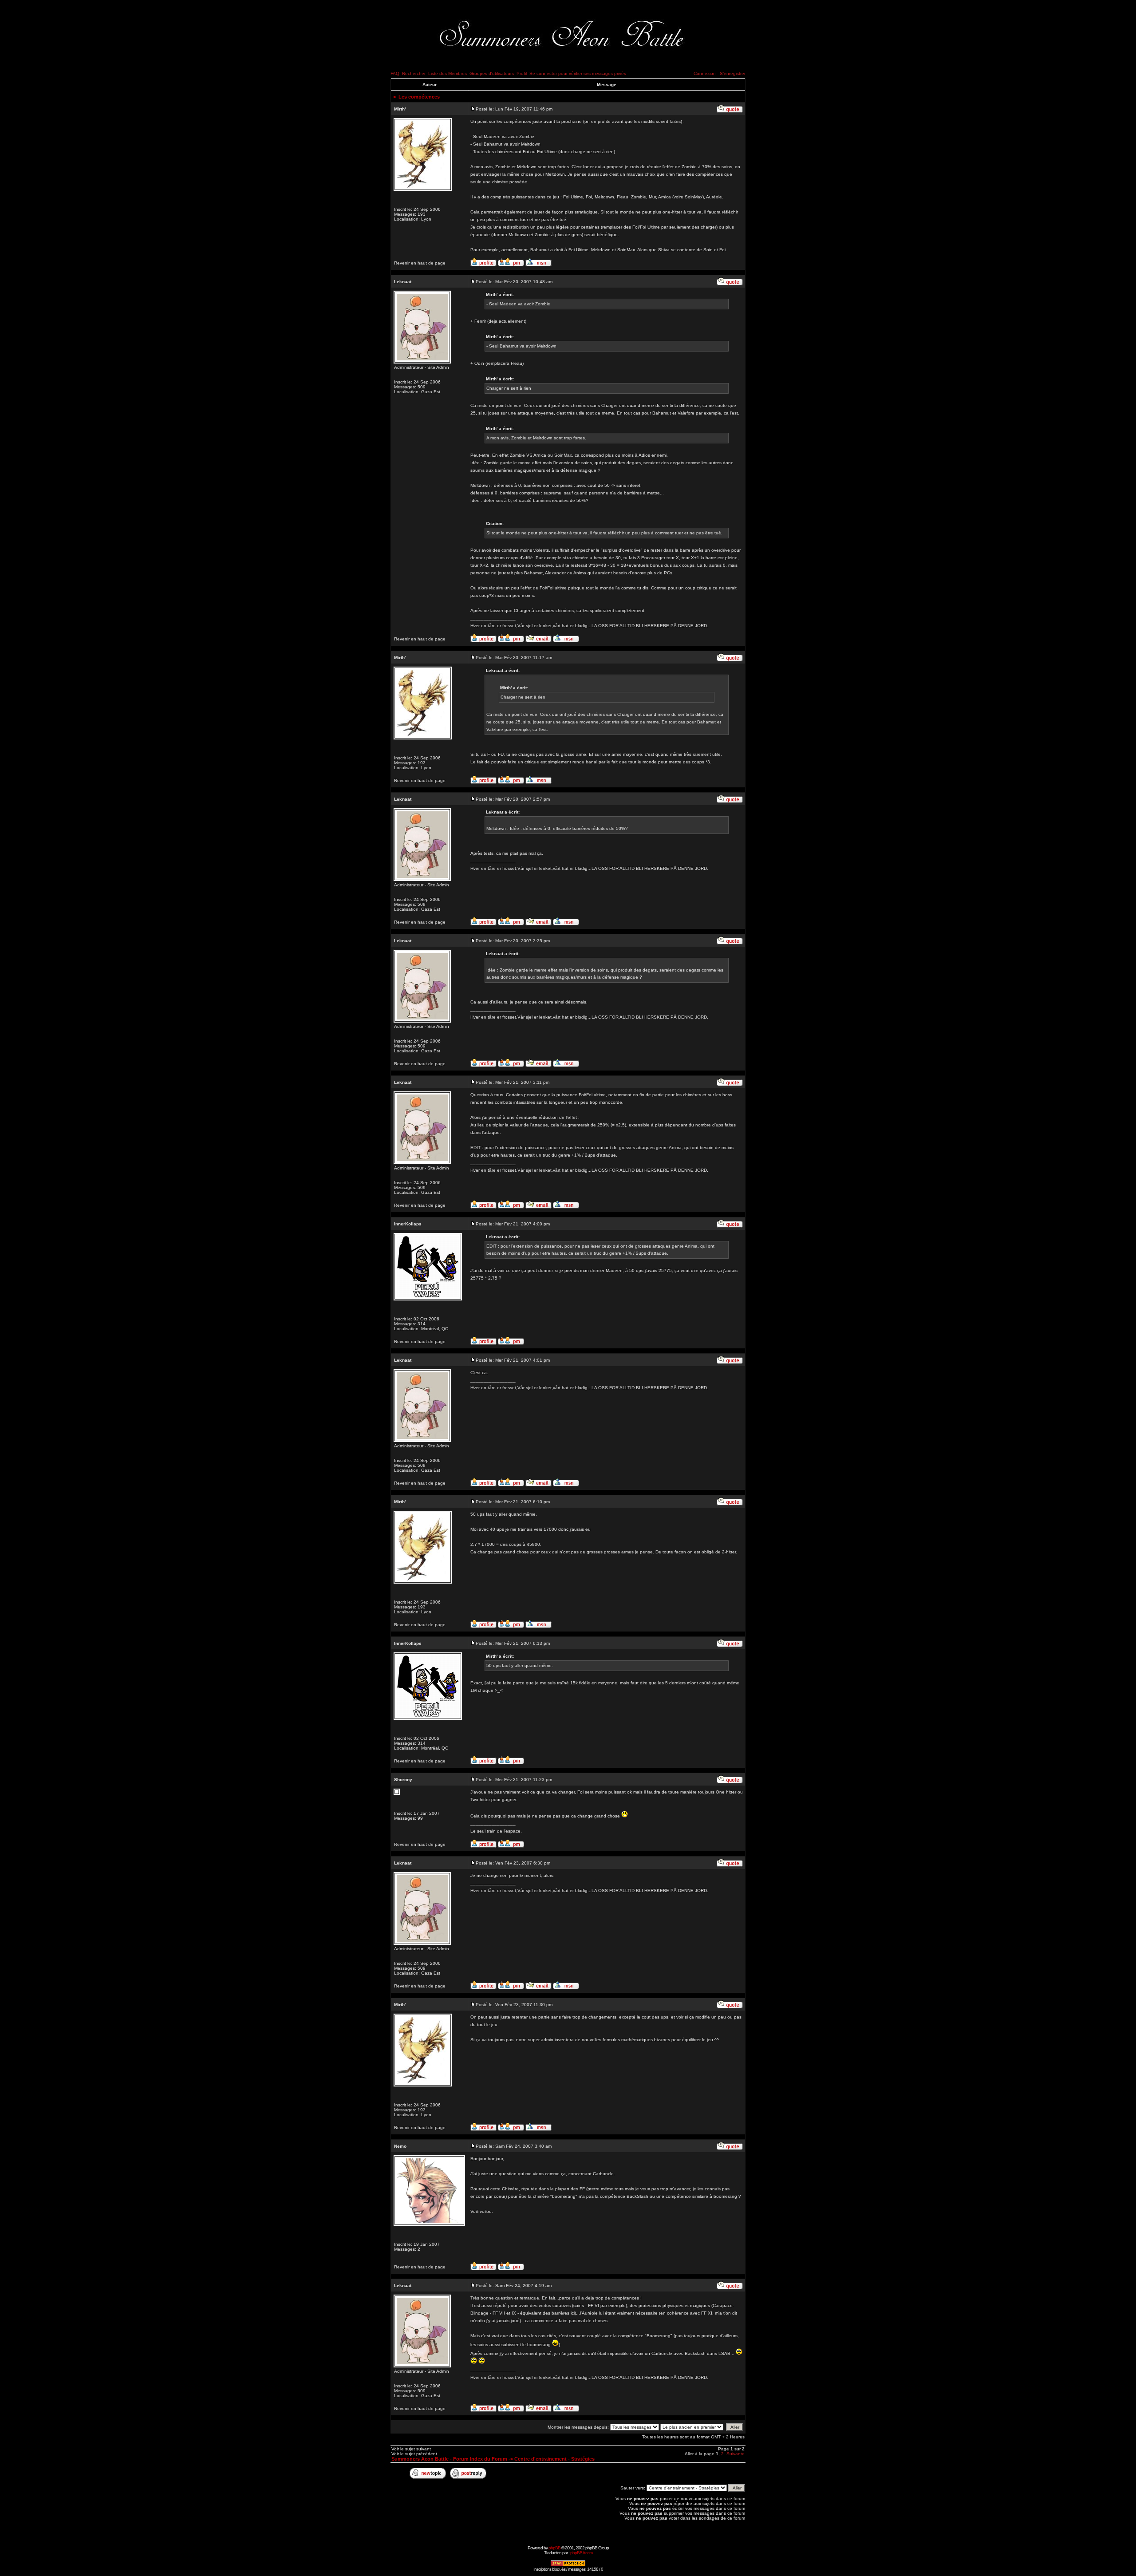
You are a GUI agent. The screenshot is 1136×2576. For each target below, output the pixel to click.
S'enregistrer (733, 73)
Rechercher (414, 73)
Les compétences (419, 97)
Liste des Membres (448, 73)
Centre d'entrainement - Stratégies (554, 2459)
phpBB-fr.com (581, 2553)
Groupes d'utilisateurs (492, 73)
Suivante (736, 2454)
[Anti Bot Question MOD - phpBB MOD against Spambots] (568, 2565)
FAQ (395, 73)
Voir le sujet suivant (411, 2449)
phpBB (554, 2548)
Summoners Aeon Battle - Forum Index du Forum (449, 2459)
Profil (522, 73)
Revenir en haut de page (420, 263)
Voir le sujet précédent (414, 2454)
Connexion (705, 73)
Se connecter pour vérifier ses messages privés (578, 73)
